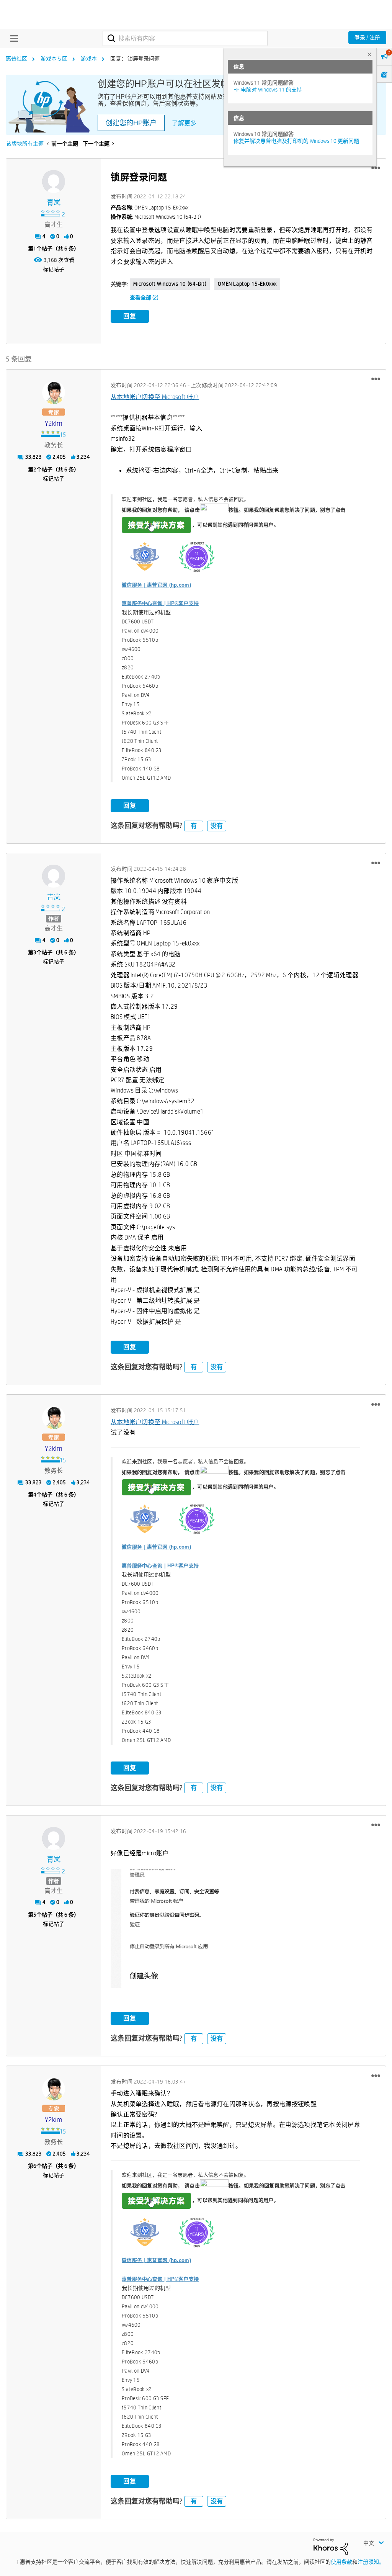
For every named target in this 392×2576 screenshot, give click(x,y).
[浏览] (12, 38)
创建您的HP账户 (131, 123)
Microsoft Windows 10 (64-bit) (170, 284)
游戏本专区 (54, 59)
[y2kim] (54, 393)
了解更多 (184, 123)
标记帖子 (54, 269)
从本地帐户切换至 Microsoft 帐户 (155, 397)
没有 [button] (217, 826)
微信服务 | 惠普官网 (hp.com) (156, 585)
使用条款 (341, 2562)
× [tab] (369, 54)
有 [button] (194, 826)
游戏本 (89, 59)
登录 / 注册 (367, 38)
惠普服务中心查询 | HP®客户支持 (160, 603)
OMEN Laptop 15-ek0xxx (247, 284)
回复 (130, 316)
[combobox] (185, 38)
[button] (376, 168)
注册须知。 (371, 2562)
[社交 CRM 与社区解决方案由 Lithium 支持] (331, 2546)
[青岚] (54, 182)
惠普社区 (16, 59)
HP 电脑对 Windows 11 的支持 (268, 90)
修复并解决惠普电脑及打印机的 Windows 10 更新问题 (296, 141)
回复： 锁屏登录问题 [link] (135, 59)
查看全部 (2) (144, 298)
